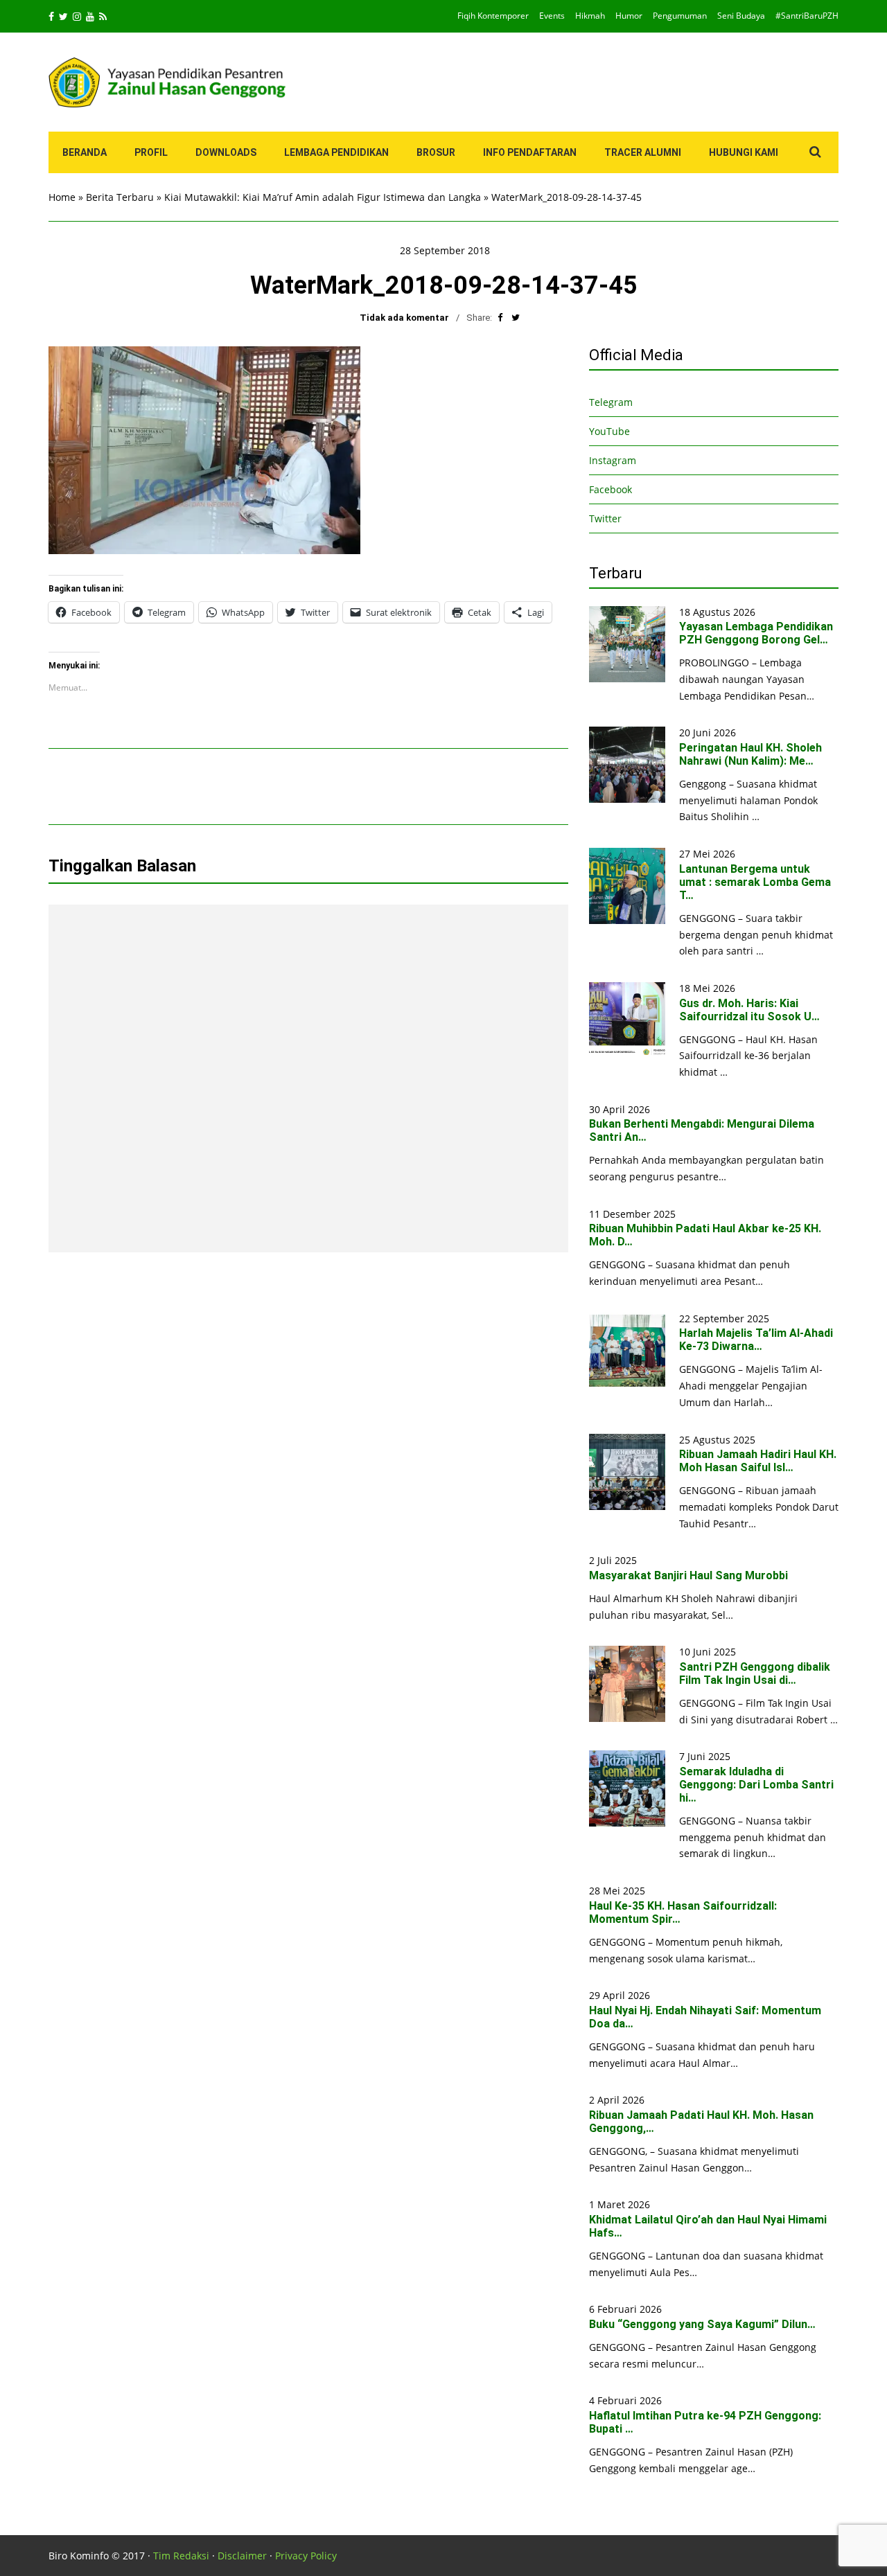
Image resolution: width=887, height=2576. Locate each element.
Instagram (613, 460)
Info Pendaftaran (530, 152)
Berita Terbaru (120, 197)
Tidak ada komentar (404, 318)
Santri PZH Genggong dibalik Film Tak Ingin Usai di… (755, 1673)
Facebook (611, 489)
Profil (151, 152)
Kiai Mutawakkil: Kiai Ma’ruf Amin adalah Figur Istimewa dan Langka (323, 197)
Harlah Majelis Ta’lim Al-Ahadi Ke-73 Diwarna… (756, 1340)
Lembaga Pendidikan (336, 152)
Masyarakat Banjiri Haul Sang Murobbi (688, 1575)
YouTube (609, 431)
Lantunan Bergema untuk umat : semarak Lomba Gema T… (755, 882)
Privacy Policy (306, 2556)
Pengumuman (680, 16)
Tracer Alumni (643, 152)
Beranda (85, 152)
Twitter (605, 518)
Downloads (226, 152)
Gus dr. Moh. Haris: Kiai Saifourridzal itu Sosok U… (749, 1010)
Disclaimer (242, 2556)
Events (552, 16)
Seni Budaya (741, 16)
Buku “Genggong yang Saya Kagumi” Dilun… (702, 2324)
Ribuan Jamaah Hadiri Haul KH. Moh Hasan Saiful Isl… (758, 1461)
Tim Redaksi (181, 2556)
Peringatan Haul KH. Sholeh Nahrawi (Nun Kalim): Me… (750, 754)
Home (62, 197)
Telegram (611, 402)
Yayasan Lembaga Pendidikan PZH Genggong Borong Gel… (756, 633)
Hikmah (590, 16)
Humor (629, 16)
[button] (204, 450)
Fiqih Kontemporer (493, 16)
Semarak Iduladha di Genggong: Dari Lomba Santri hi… (756, 1785)
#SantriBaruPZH (807, 16)
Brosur (436, 152)
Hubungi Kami (744, 152)
